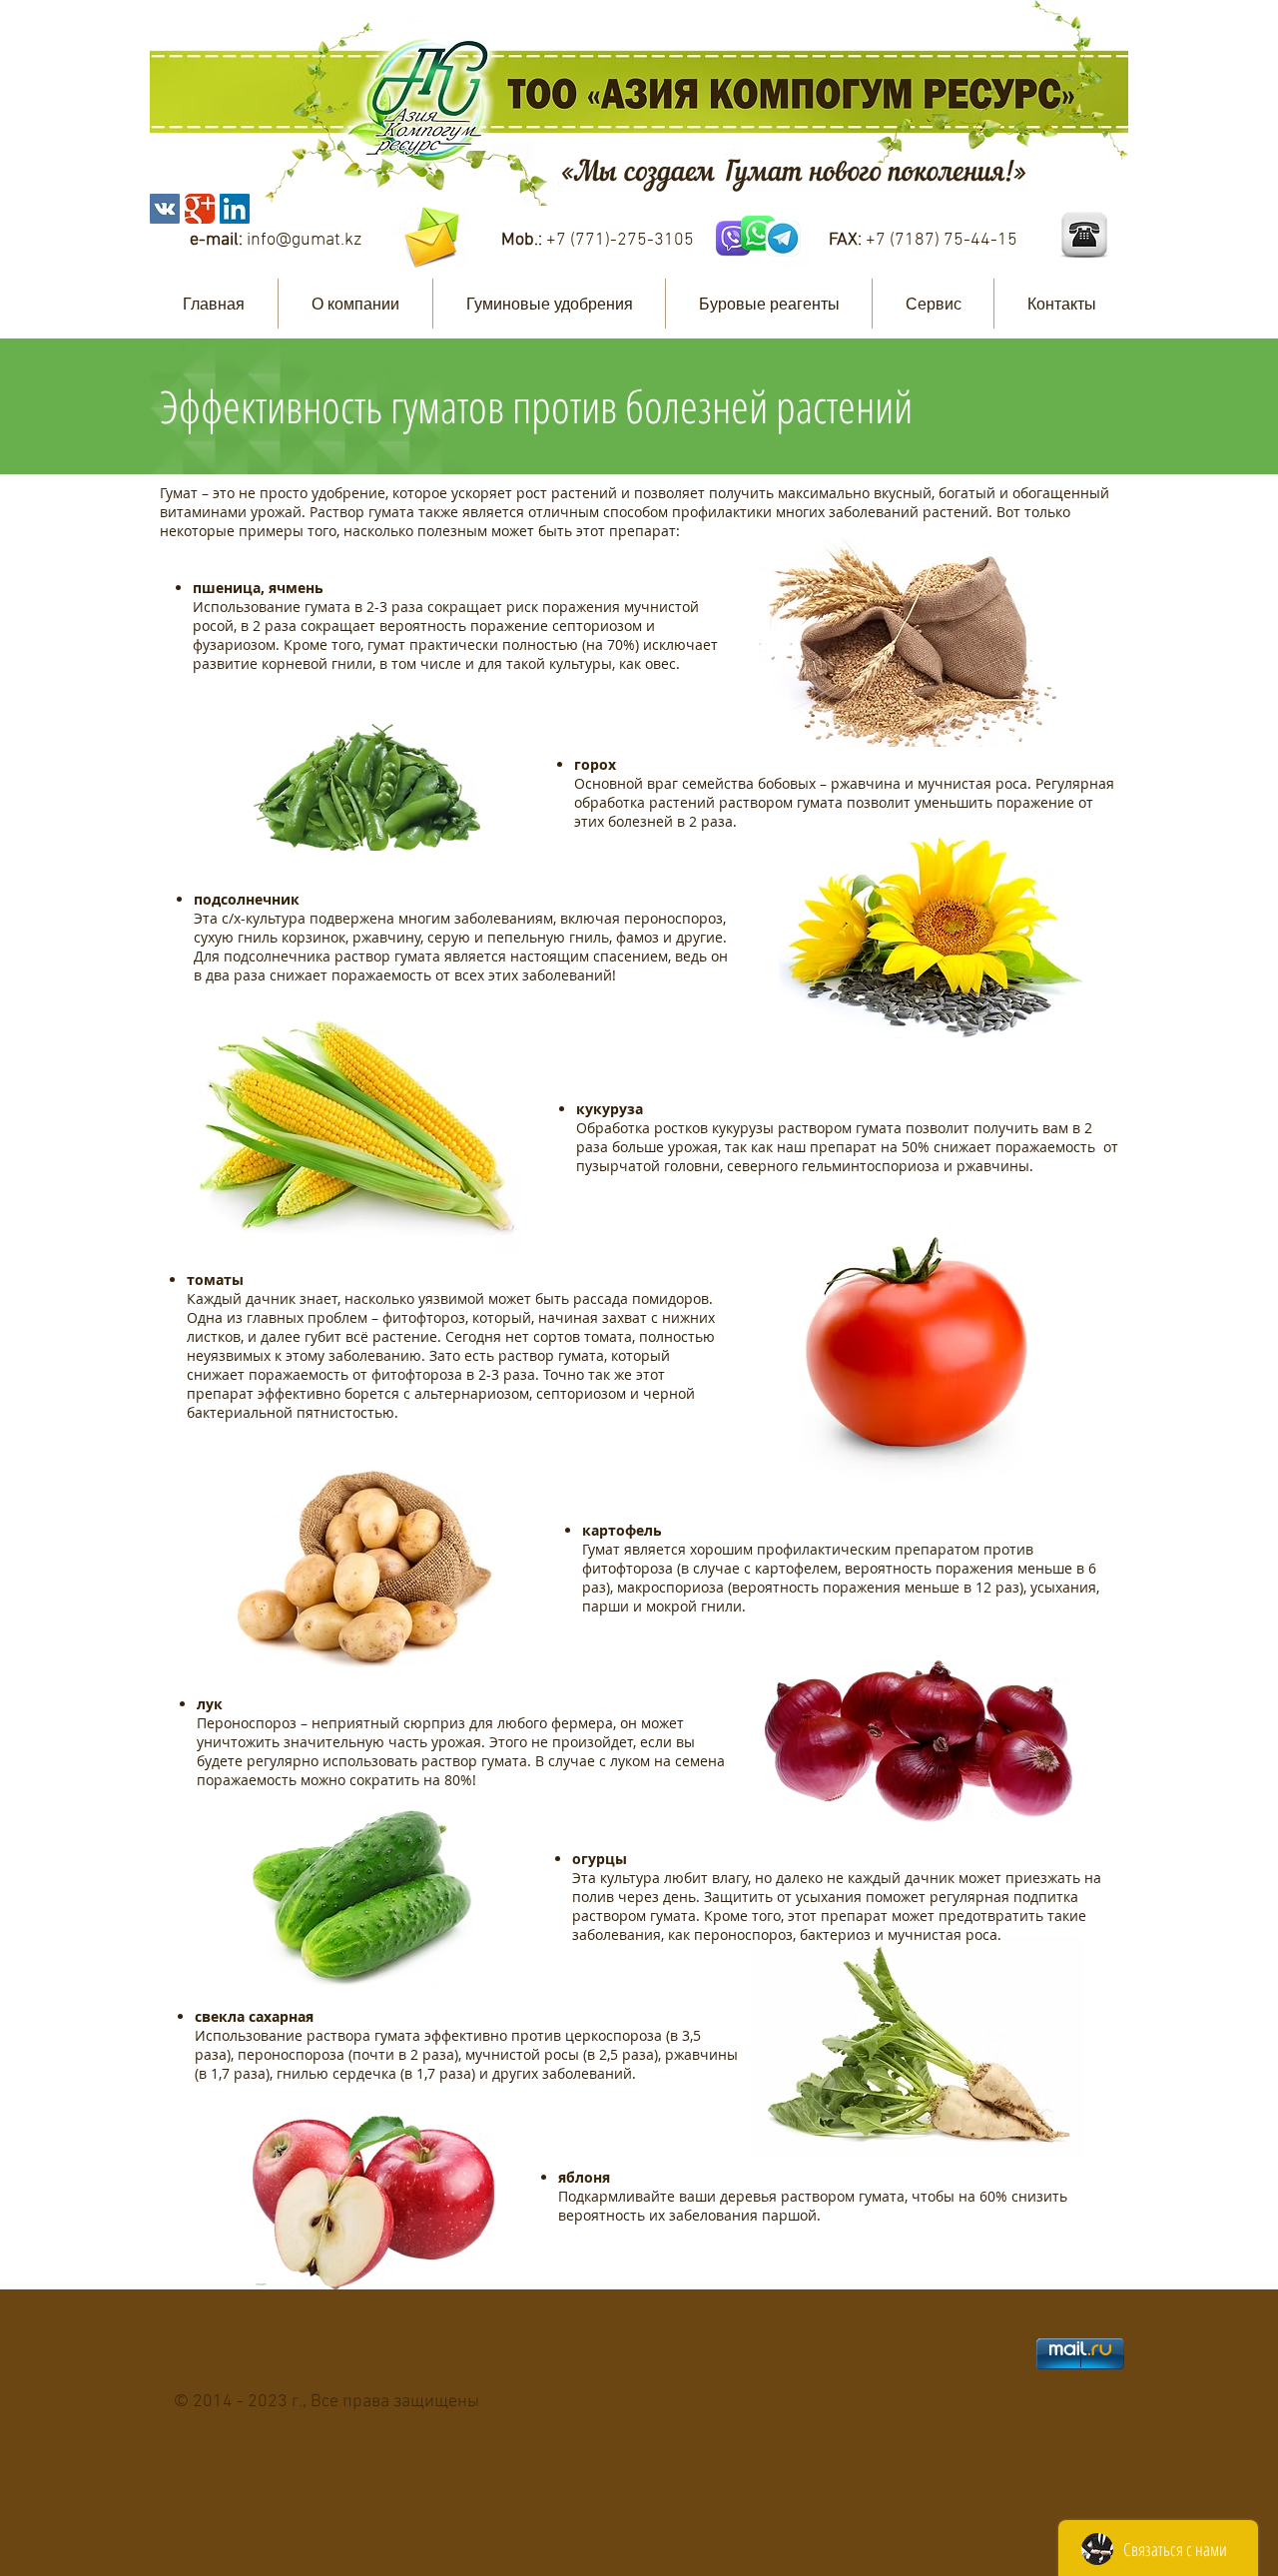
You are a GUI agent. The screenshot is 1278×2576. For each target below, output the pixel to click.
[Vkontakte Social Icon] (165, 209)
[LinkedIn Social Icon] (235, 209)
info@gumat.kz (304, 240)
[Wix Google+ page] (200, 209)
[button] (355, 304)
